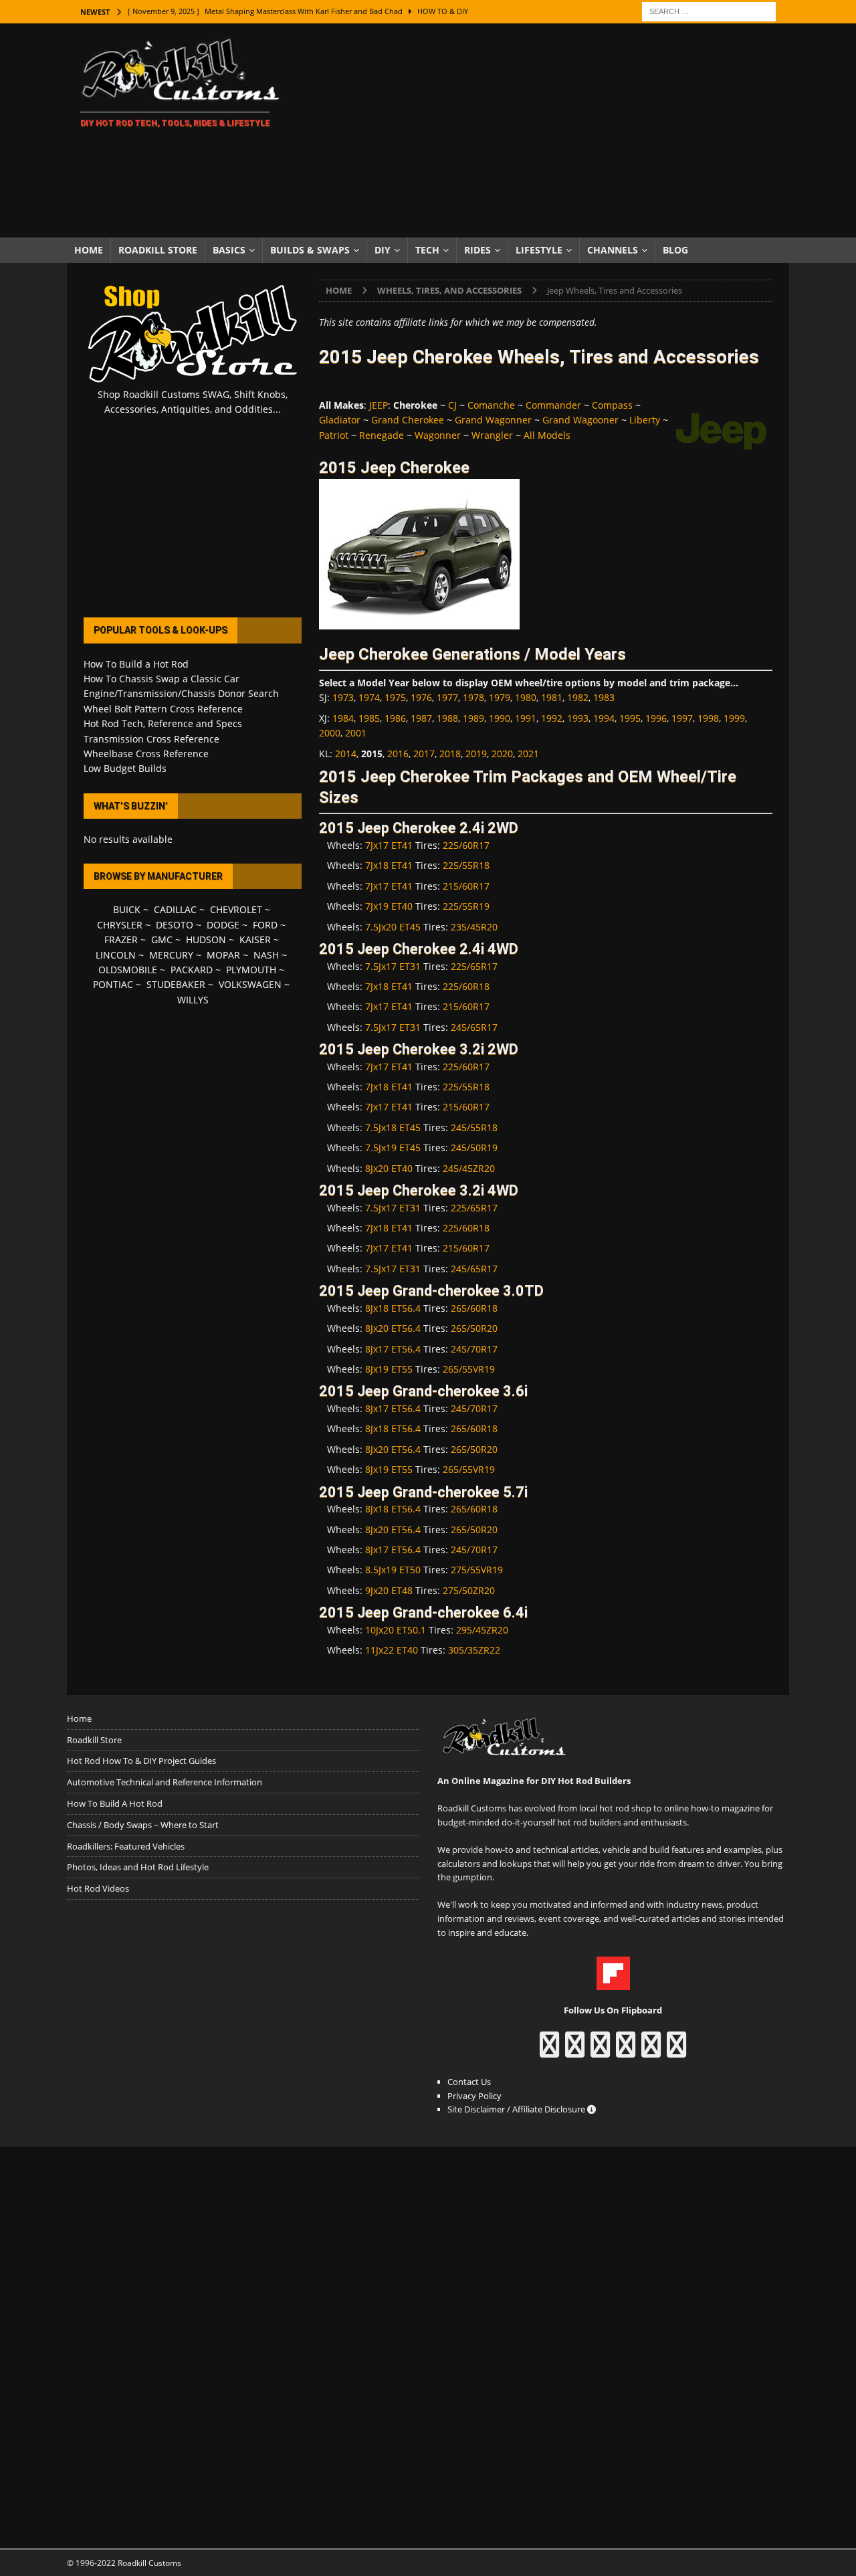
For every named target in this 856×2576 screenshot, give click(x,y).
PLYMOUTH (251, 970)
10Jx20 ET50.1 (396, 1630)
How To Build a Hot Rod (136, 664)
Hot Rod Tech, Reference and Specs (163, 723)
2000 (330, 733)
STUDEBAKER (176, 984)
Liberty (645, 420)
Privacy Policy (474, 2096)
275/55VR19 (477, 1570)
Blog (675, 250)
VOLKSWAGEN (250, 984)
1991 (526, 718)
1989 (473, 718)
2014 (346, 754)
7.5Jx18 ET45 (393, 1127)
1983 (604, 697)
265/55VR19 (469, 1369)
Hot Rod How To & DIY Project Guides (141, 1761)
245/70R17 (474, 1349)
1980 (526, 697)
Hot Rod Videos (98, 1888)
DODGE (223, 925)
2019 (476, 754)
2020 (502, 754)
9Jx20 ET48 (389, 1590)
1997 (682, 718)
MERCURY (171, 955)
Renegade (382, 435)
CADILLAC (175, 909)
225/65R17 (474, 966)
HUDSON (206, 939)
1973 (343, 697)
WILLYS (193, 1000)
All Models (547, 435)
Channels (613, 250)
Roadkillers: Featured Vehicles (126, 1846)
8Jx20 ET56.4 (393, 1328)
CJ (452, 405)
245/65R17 (474, 1027)
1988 (447, 718)
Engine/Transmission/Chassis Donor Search (181, 693)
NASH (266, 955)
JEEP (379, 405)
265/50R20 (474, 1328)
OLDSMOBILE (128, 970)
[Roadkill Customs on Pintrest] (600, 2051)
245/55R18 (474, 1127)
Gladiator (340, 420)
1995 (630, 718)
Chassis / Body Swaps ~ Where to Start (143, 1825)
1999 (734, 718)
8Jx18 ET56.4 (393, 1308)
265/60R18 (474, 1308)
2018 (450, 754)
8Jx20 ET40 (389, 1168)
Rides (477, 250)
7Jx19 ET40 (389, 906)
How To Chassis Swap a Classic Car (162, 679)
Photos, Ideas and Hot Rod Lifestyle (138, 1867)
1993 (578, 718)
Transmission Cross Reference (151, 739)
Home (89, 250)
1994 (604, 718)
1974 (369, 697)
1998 (708, 718)
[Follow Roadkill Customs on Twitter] (651, 2051)
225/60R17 (466, 845)
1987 (421, 718)
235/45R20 (474, 927)
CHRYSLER (120, 925)
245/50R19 (474, 1148)
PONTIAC (113, 984)
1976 (421, 697)
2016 (398, 754)
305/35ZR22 (474, 1650)
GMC (162, 939)
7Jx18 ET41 (389, 865)
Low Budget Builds (125, 768)
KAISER (255, 939)
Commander (553, 405)
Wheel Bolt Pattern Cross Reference (163, 709)
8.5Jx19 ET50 (393, 1570)
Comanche (491, 405)
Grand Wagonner (493, 420)
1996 (656, 718)
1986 (395, 718)
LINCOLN (116, 955)
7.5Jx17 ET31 (393, 966)
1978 (473, 697)
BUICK (127, 909)
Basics (229, 250)
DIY (383, 250)
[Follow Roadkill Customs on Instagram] (575, 2051)
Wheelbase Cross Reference (146, 754)
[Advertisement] (545, 130)
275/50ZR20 (469, 1590)
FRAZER (121, 939)
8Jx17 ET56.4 (393, 1349)
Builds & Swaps (310, 250)
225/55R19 (466, 906)
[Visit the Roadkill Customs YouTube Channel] (676, 2051)
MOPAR (223, 955)
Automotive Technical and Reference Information (165, 1782)
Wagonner (438, 435)
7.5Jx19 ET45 (393, 1148)
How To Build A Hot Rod (115, 1803)
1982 (578, 697)
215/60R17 (466, 886)
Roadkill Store (158, 250)
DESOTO (175, 925)
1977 (447, 697)
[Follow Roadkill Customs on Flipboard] (613, 1983)
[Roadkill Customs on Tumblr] (626, 2051)
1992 (552, 718)
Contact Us (469, 2082)
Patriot (334, 435)
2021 (528, 754)
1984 (343, 718)
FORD (265, 925)
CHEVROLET (236, 909)
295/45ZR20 (482, 1630)
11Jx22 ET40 (392, 1650)
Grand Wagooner (580, 420)
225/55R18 (466, 865)
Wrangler (492, 435)
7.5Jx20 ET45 (393, 927)
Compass (612, 405)
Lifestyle (539, 250)
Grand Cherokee (408, 420)
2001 (356, 733)
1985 (369, 718)
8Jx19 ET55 (389, 1369)
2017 (424, 754)
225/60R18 (466, 986)
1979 (500, 697)
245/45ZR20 (469, 1168)
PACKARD (192, 970)
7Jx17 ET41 (389, 845)
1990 (500, 718)
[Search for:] (709, 10)
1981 (552, 697)
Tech (427, 250)
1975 (395, 697)
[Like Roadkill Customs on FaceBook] (549, 2051)
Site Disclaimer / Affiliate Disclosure (517, 2109)
